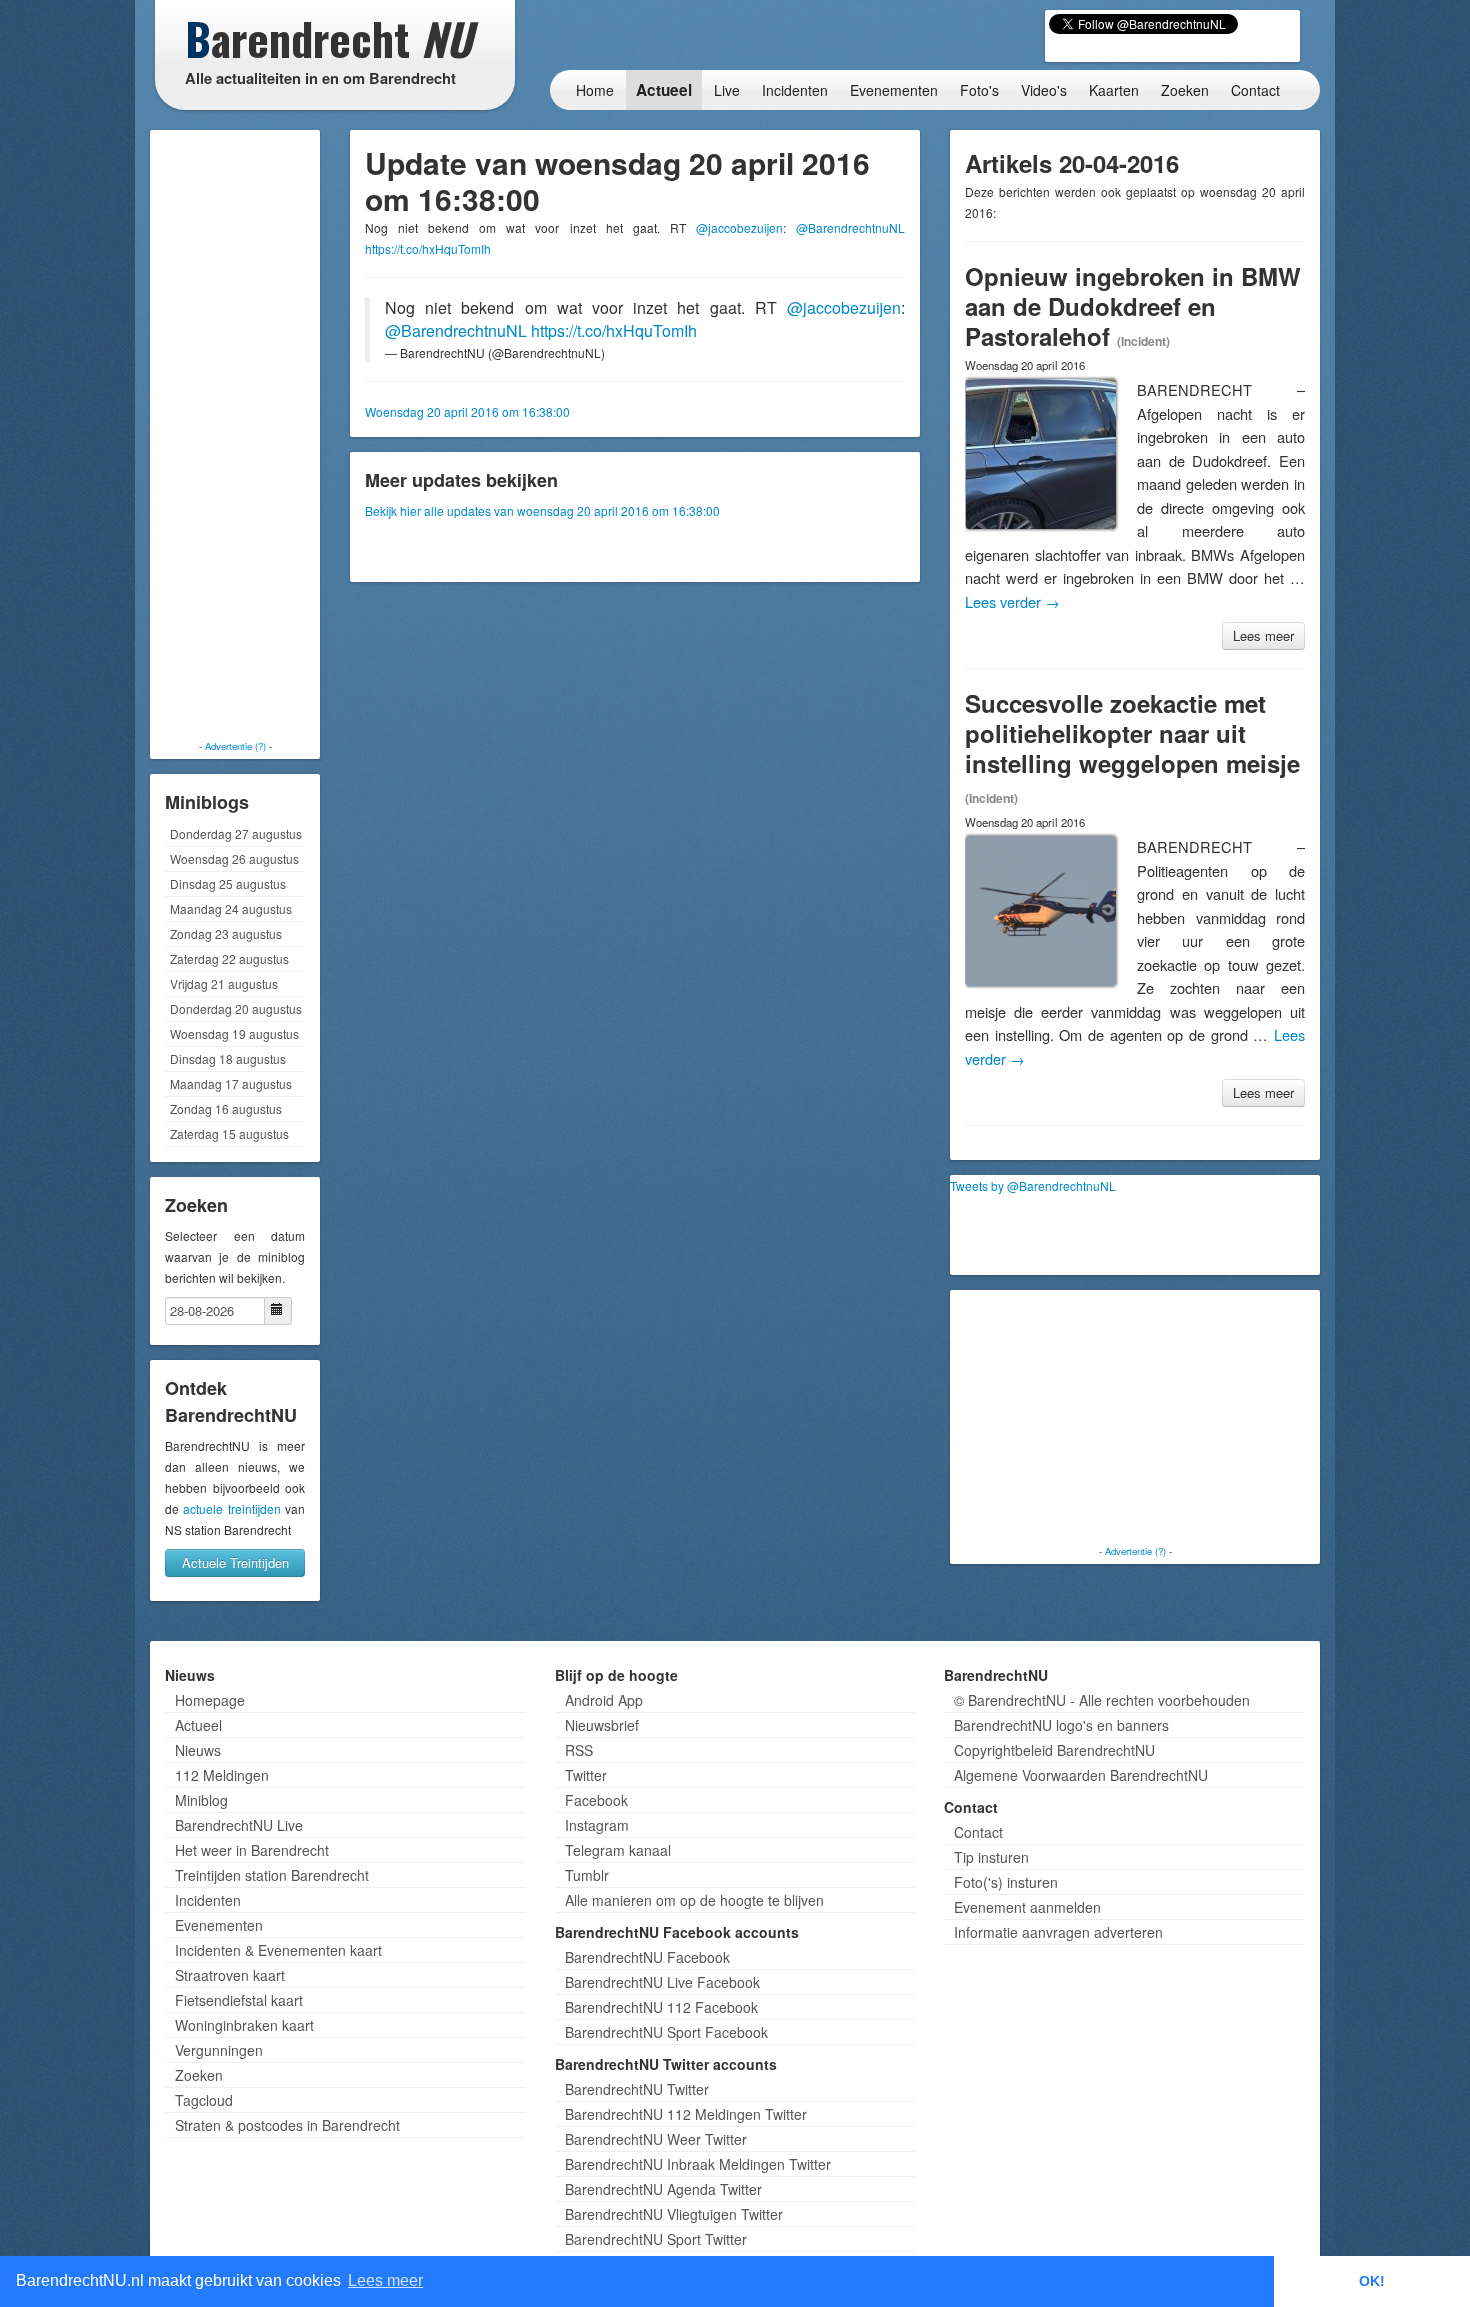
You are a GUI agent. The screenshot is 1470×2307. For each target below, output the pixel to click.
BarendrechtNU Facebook (647, 1957)
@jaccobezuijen (739, 227)
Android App (604, 1700)
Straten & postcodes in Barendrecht (287, 2125)
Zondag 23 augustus (226, 933)
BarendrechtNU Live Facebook (662, 1982)
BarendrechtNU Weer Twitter (656, 2139)
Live (727, 90)
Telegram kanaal (618, 1850)
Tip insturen (991, 1857)
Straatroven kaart (230, 1975)
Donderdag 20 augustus (236, 1008)
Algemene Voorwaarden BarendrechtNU (1081, 1775)
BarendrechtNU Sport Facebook (666, 2032)
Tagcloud (204, 2100)
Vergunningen (219, 2050)
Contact (1255, 90)
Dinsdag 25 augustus (228, 883)
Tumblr (587, 1875)
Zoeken (1185, 90)
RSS (579, 1750)
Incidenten (795, 90)
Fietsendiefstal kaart (239, 2000)
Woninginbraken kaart (244, 2025)
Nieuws (198, 1750)
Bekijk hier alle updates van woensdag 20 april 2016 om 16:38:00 (542, 510)
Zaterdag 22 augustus (229, 958)
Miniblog (201, 1800)
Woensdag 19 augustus (234, 1033)
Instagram (597, 1825)
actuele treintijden (231, 1508)
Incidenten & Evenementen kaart (278, 1950)
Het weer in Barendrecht (252, 1850)
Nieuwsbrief (602, 1725)
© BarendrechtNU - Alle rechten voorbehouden (1102, 1700)
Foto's (979, 90)
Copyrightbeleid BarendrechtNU (1054, 1750)
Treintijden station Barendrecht (272, 1875)
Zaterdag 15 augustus (229, 1133)
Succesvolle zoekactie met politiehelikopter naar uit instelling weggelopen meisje (1132, 733)
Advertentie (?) (235, 746)
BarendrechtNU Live (239, 1825)
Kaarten (1114, 90)
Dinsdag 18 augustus (228, 1058)
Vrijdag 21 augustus (224, 983)
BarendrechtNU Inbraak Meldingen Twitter (698, 2164)
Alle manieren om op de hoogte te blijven (694, 1900)
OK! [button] (1372, 2281)
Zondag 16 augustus (226, 1108)
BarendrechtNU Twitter (637, 2089)
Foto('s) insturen (1006, 1882)
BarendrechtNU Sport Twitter (656, 2239)
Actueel (664, 90)
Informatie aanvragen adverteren (1058, 1932)
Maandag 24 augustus (231, 908)
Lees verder (1012, 601)
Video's (1044, 90)
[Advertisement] (235, 435)
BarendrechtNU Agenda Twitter (663, 2189)
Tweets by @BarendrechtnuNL (1033, 1185)
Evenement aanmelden (1027, 1907)
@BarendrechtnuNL (850, 227)
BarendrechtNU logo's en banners (1061, 1725)
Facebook (596, 1800)
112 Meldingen (222, 1775)
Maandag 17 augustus (231, 1083)
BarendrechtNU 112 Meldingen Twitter (686, 2114)
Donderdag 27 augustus (236, 833)
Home (595, 90)
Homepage (210, 1700)
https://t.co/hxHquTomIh (428, 248)
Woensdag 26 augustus (234, 858)
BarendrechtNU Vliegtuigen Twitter (674, 2214)
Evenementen (894, 90)
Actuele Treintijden (235, 1562)
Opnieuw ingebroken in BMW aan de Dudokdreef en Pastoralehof (1133, 306)
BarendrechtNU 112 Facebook (661, 2007)
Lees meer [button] (385, 2280)
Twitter (586, 1775)
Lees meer (1263, 635)
